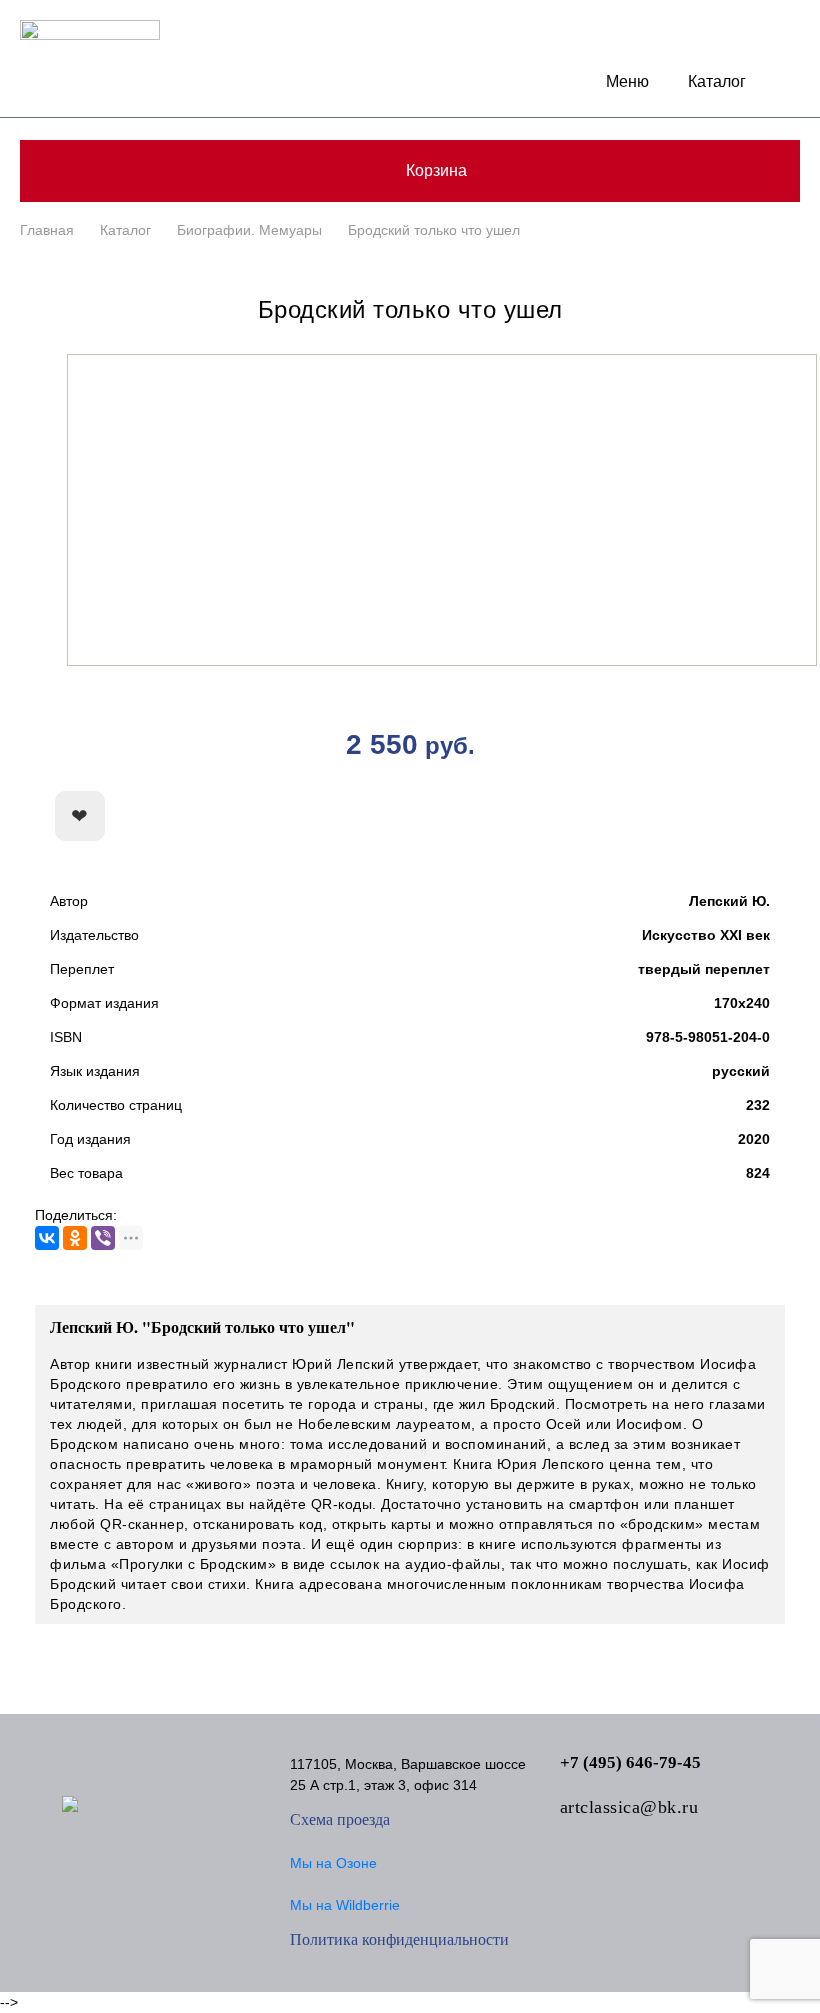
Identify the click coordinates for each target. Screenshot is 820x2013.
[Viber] (103, 1238)
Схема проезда (340, 1819)
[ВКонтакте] (47, 1238)
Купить (675, 817)
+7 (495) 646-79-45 (630, 1762)
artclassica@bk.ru (629, 1807)
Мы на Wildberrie (345, 1905)
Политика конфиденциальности (399, 1939)
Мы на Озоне (333, 1863)
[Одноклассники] (75, 1238)
